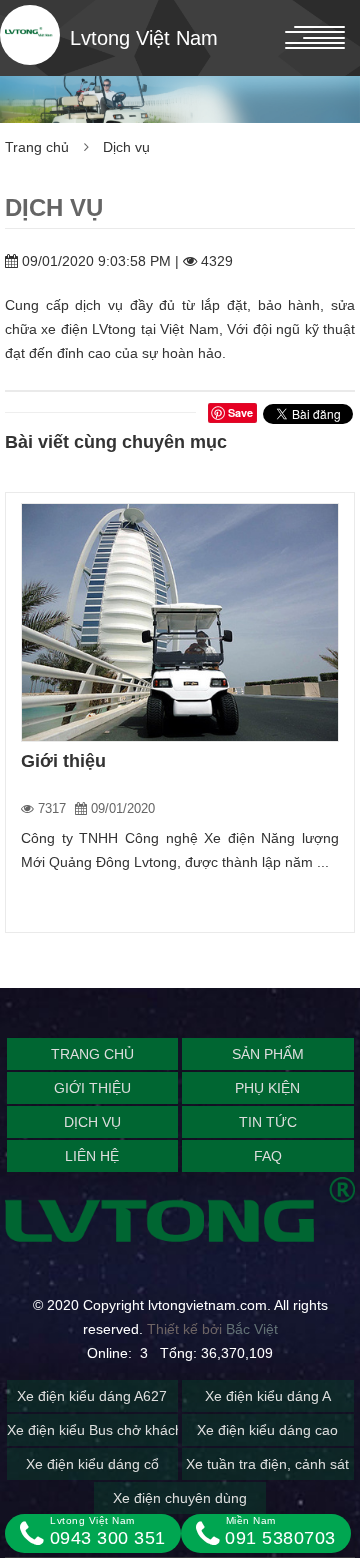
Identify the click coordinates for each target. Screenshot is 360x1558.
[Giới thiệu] (180, 622)
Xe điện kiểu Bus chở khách (95, 1430)
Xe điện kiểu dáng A (268, 1396)
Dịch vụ (126, 147)
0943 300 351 (105, 1531)
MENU (144, 38)
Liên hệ (92, 1156)
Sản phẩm (268, 1054)
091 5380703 (278, 1531)
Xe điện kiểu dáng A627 (92, 1396)
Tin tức (268, 1122)
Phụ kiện (267, 1088)
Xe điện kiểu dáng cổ (92, 1464)
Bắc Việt (252, 1329)
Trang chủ (37, 147)
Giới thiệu (63, 761)
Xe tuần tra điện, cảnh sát (267, 1464)
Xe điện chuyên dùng (180, 1498)
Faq (268, 1156)
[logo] (30, 35)
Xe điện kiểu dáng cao (267, 1430)
